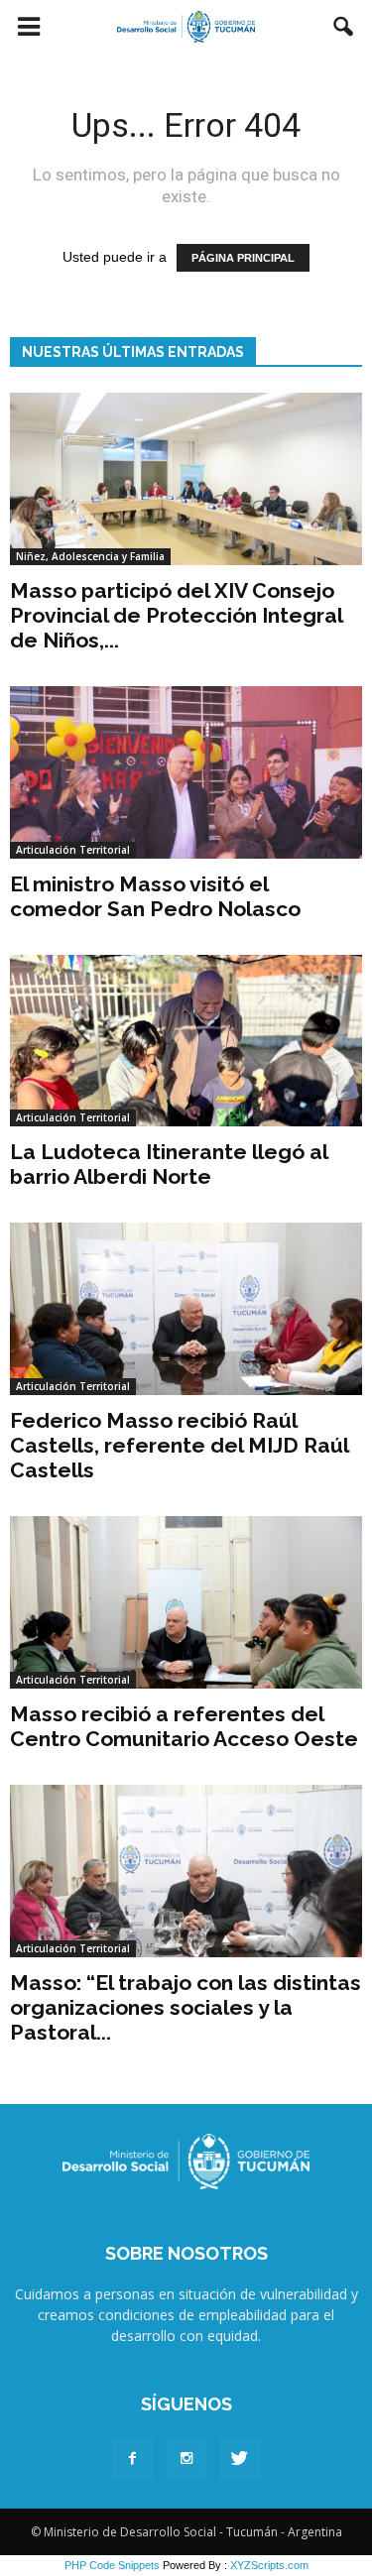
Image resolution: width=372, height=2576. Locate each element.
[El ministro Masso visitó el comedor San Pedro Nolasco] (186, 772)
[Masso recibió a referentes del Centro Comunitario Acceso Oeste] (186, 1602)
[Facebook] (133, 2459)
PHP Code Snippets (112, 2565)
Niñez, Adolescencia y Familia (90, 556)
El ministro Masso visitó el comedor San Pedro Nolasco (155, 896)
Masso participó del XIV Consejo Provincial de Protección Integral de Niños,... (176, 615)
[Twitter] (240, 2459)
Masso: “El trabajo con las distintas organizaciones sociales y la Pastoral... (186, 2007)
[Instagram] (186, 2459)
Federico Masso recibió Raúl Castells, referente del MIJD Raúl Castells (179, 1445)
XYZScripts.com (269, 2565)
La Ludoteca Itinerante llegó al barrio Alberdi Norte (169, 1164)
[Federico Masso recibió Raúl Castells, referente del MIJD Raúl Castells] (186, 1309)
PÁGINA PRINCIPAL (243, 258)
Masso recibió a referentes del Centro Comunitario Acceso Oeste (184, 1726)
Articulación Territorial (73, 850)
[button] (344, 27)
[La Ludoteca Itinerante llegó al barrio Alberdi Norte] (186, 1041)
